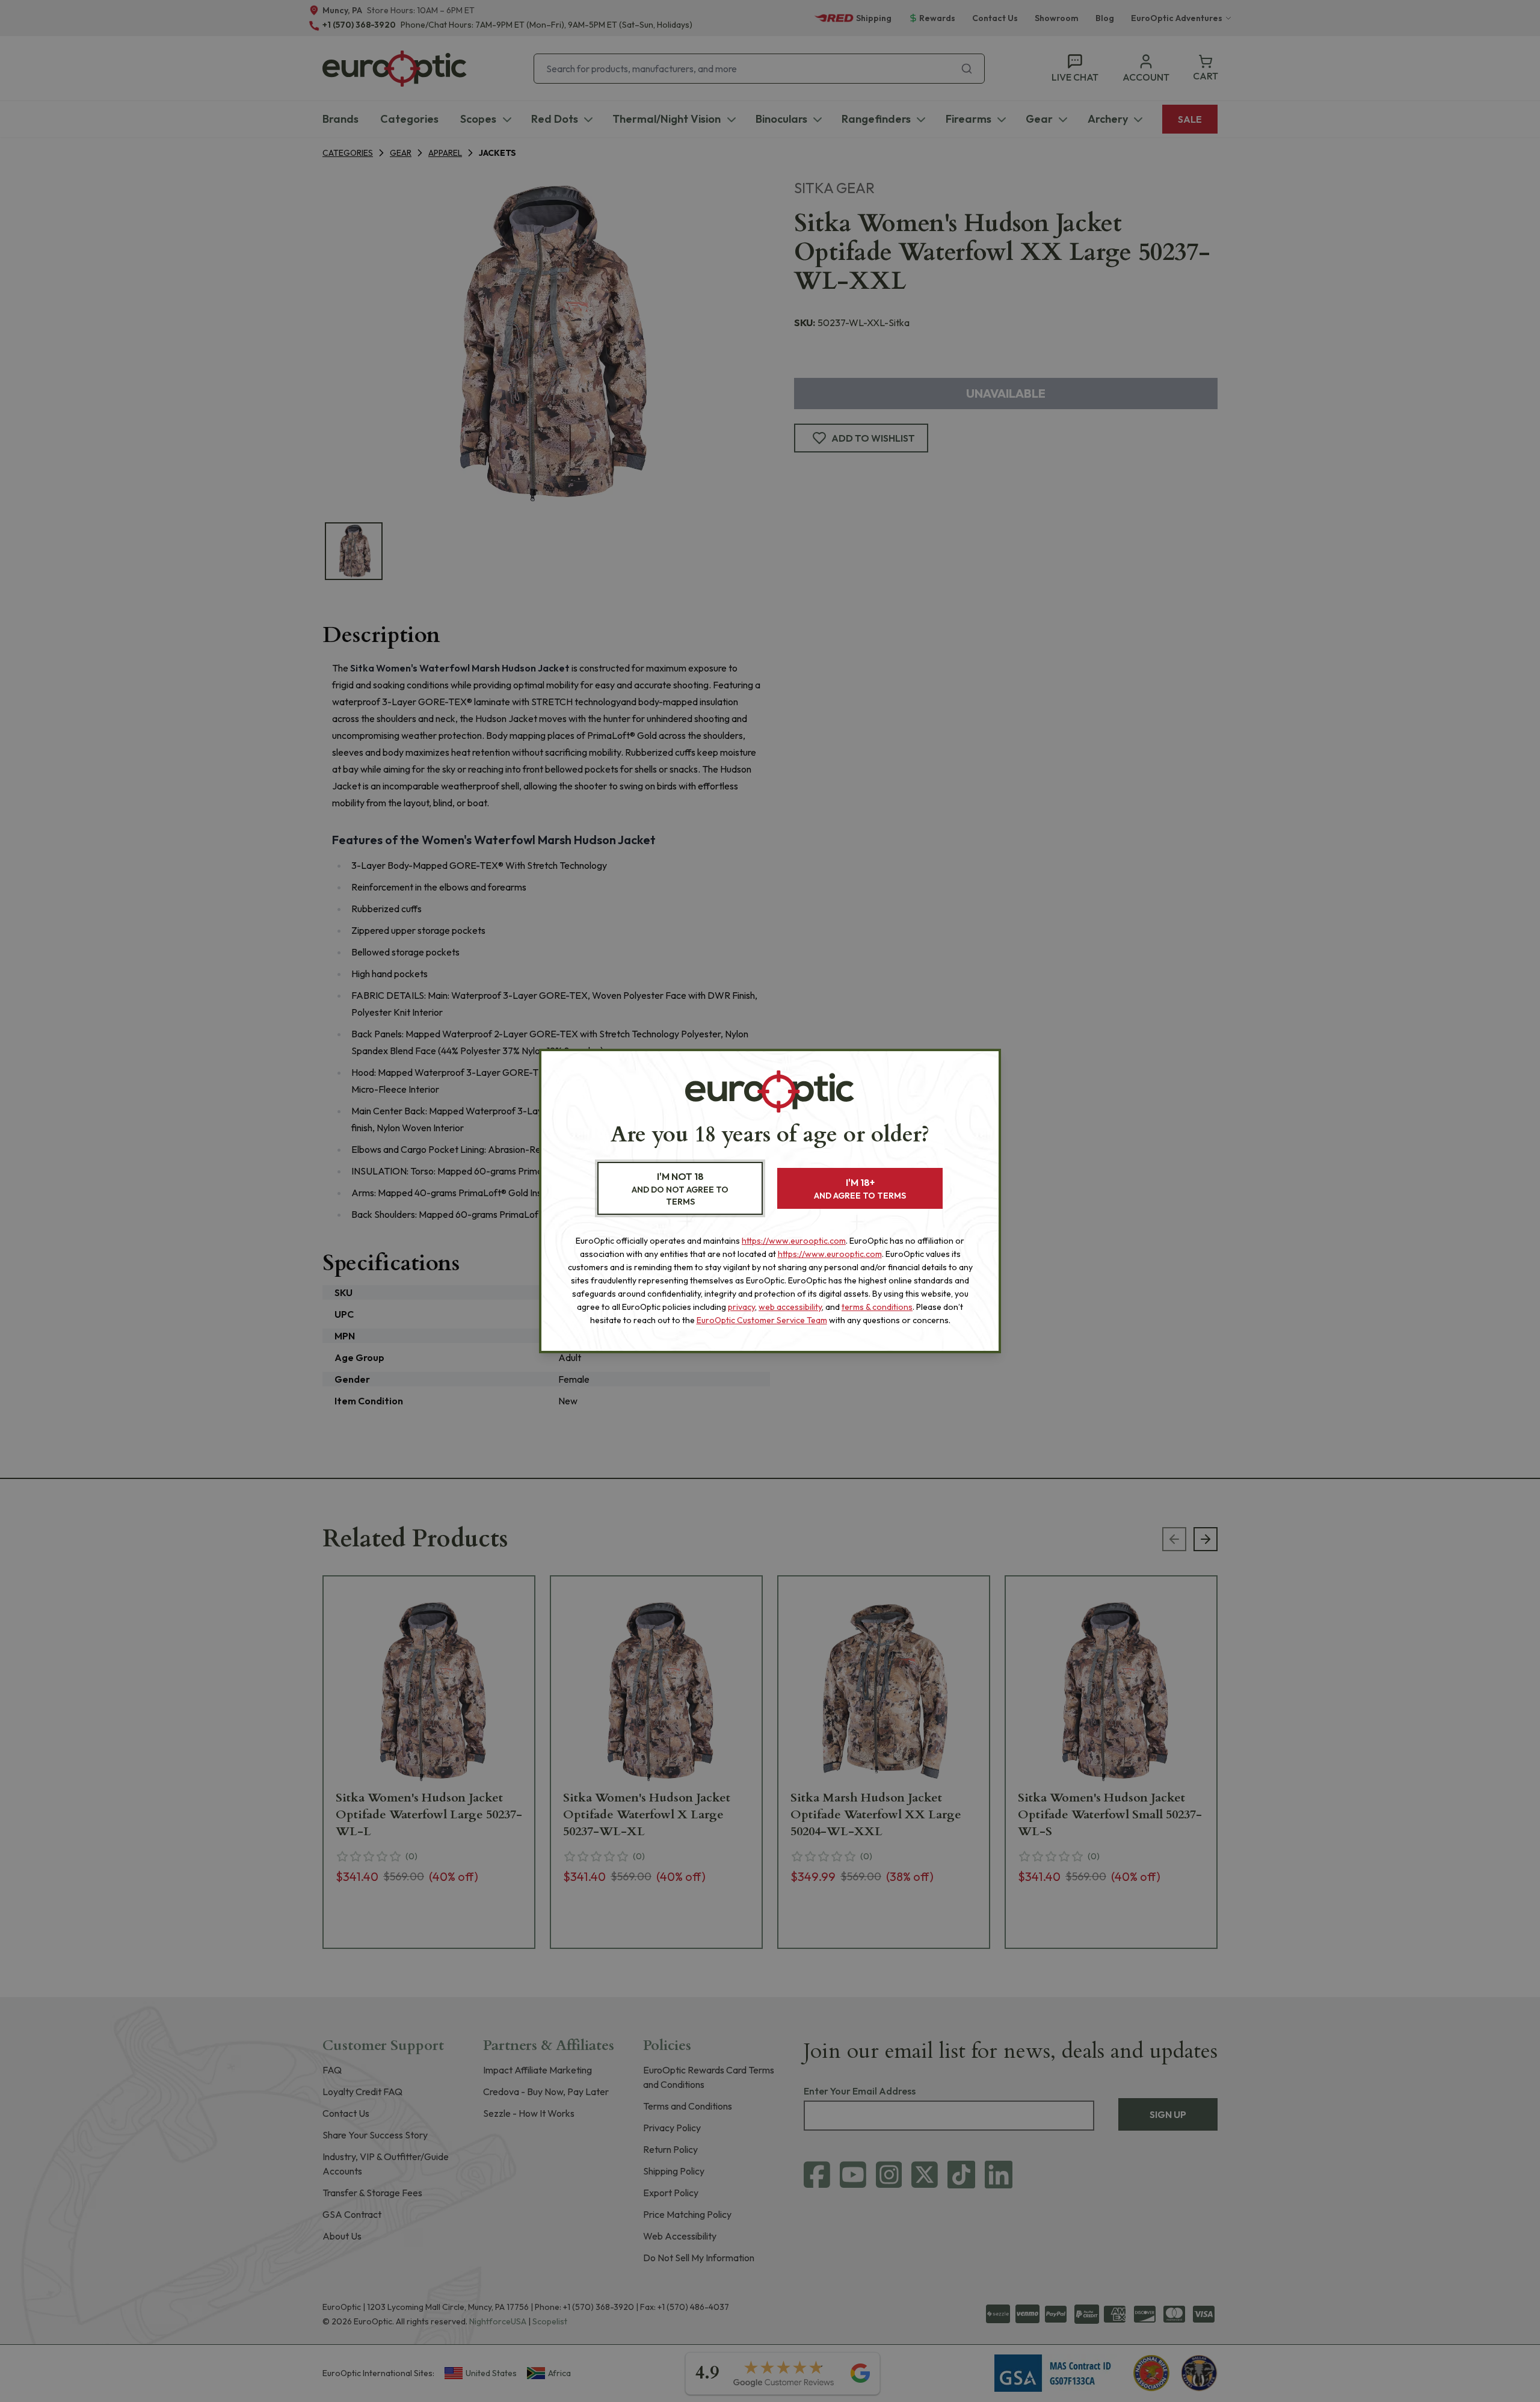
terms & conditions (877, 1307)
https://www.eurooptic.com (794, 1241)
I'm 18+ (860, 1189)
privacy (741, 1307)
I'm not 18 (680, 1189)
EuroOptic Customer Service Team (762, 1320)
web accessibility (790, 1307)
